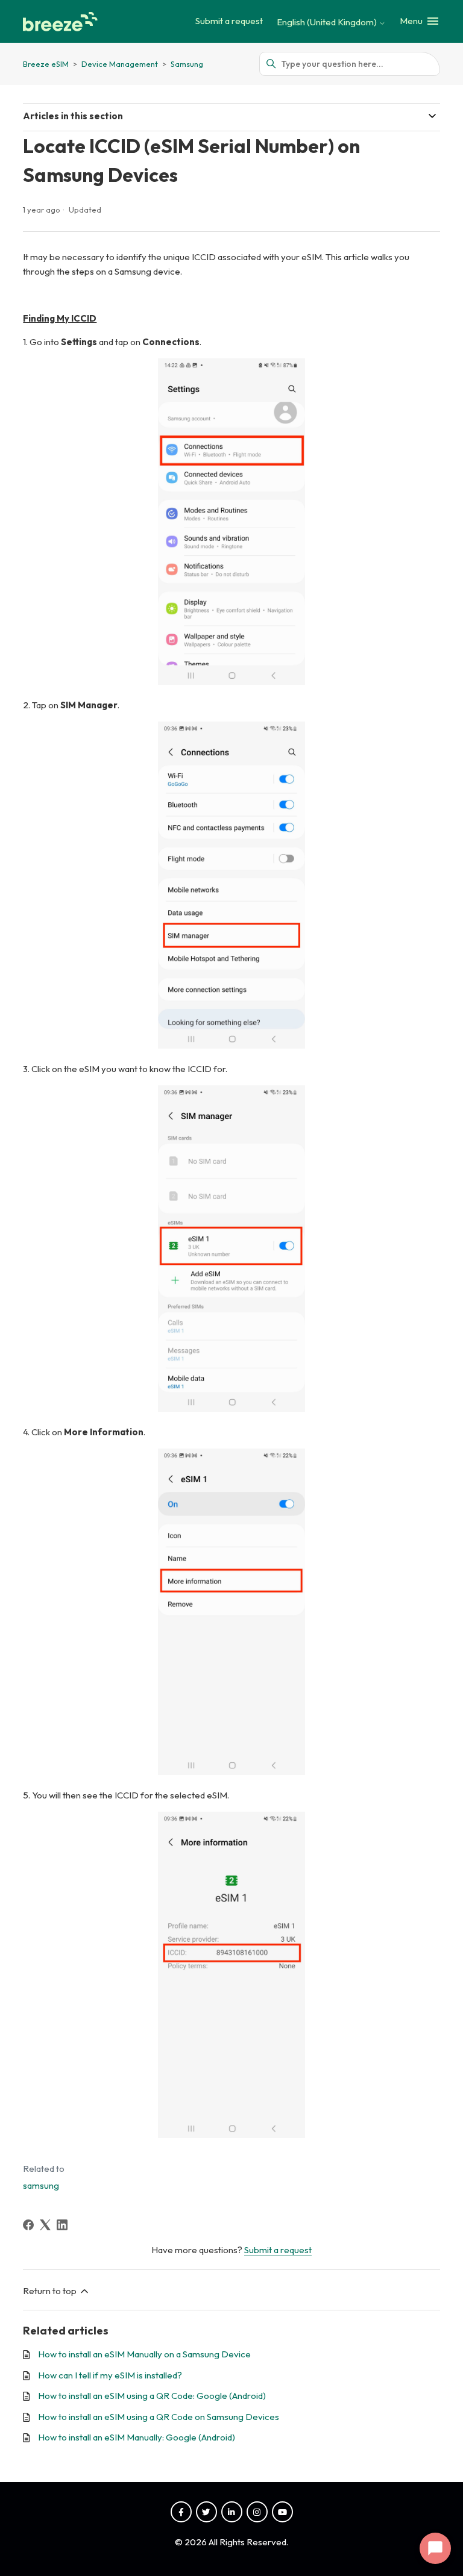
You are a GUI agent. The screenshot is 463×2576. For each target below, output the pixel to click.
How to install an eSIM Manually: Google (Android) (137, 2437)
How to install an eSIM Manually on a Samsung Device (144, 2354)
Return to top (51, 2291)
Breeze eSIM (46, 64)
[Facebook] (28, 2225)
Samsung (187, 64)
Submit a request (229, 21)
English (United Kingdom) (328, 22)
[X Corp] (45, 2225)
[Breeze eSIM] (62, 22)
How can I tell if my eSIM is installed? (110, 2375)
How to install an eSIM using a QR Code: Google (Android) (152, 2396)
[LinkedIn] (62, 2225)
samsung (41, 2185)
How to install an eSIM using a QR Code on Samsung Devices (159, 2417)
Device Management (121, 64)
